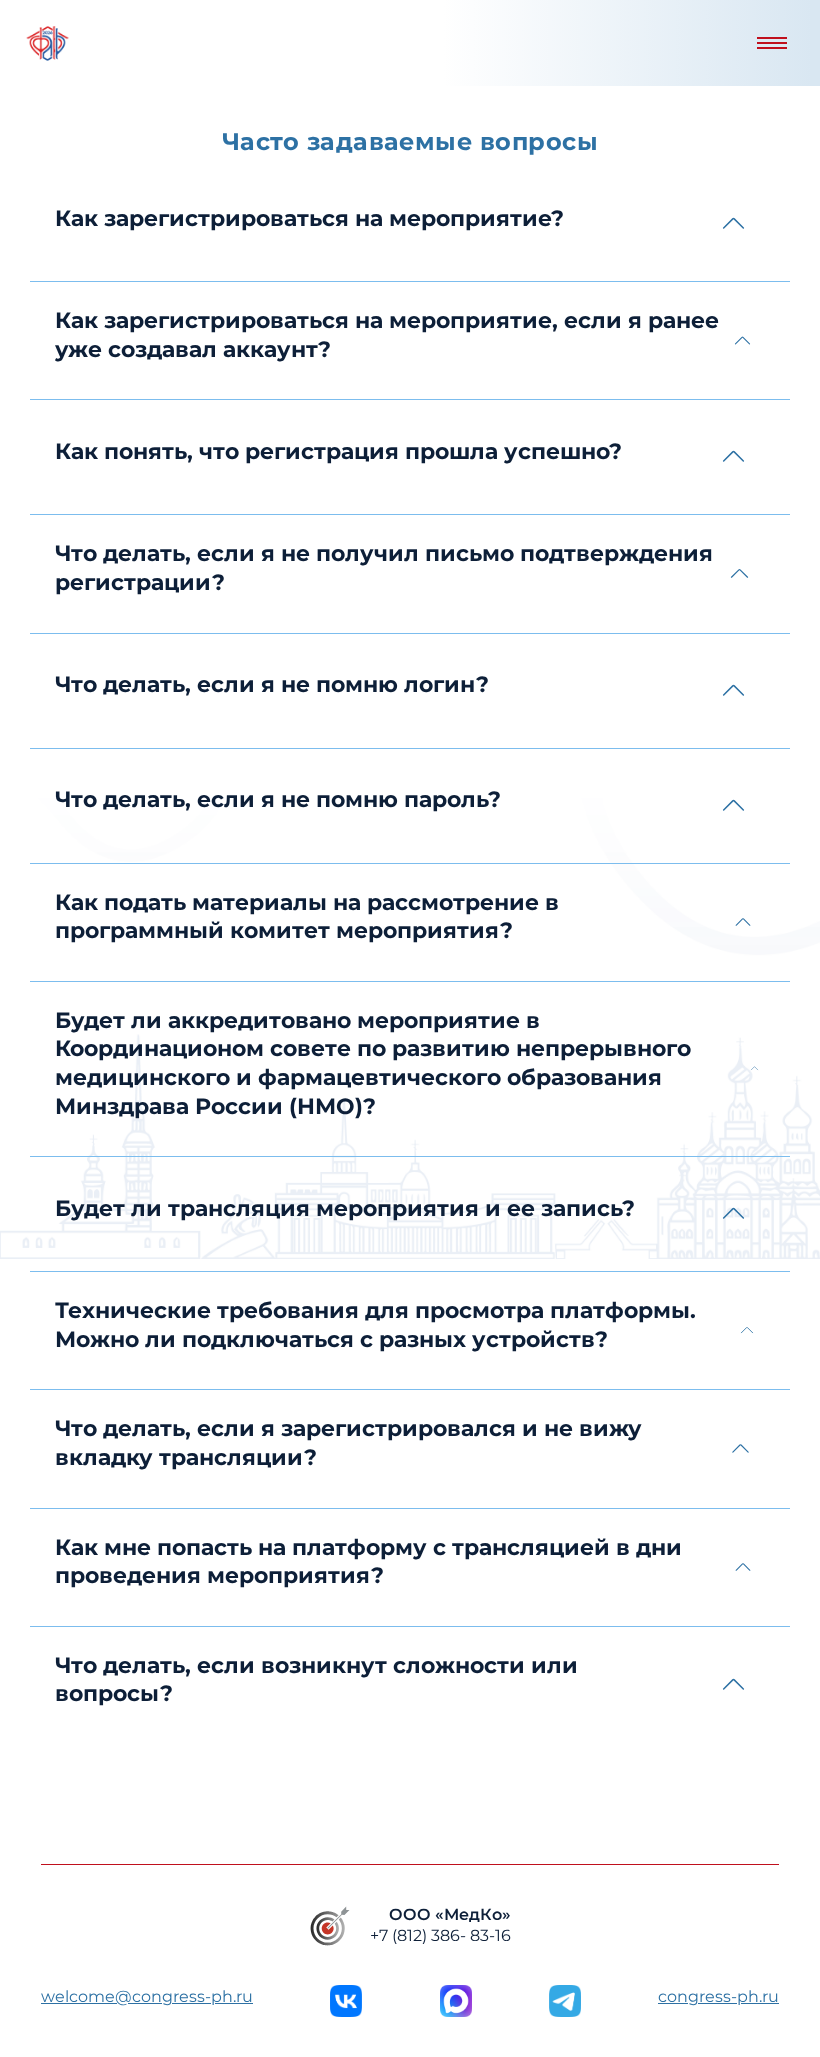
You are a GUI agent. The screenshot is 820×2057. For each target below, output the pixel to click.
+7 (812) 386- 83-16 (440, 1935)
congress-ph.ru (718, 1996)
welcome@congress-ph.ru (147, 1996)
